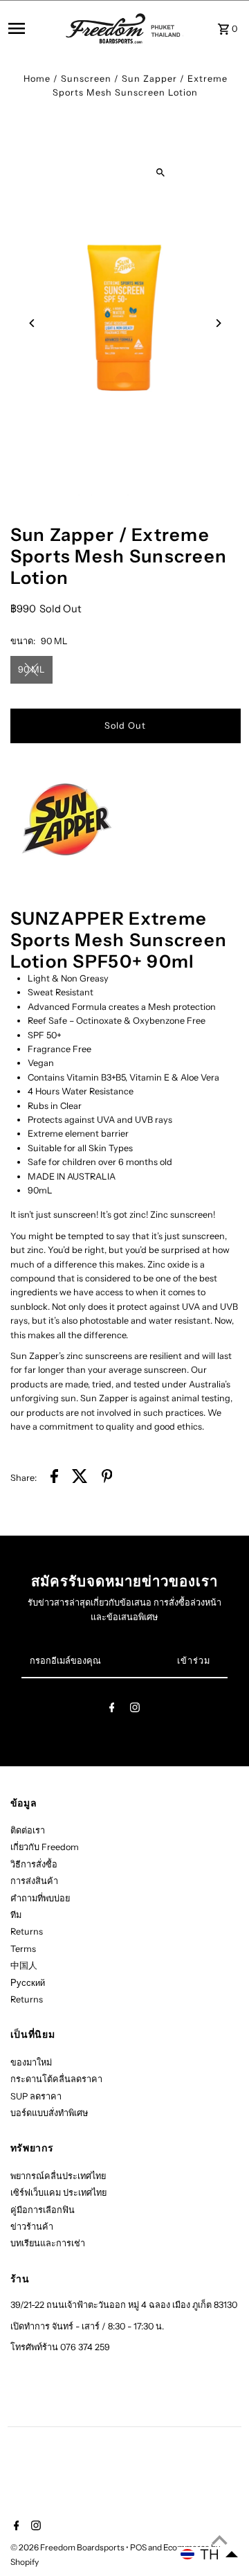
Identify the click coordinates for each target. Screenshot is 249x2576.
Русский (28, 1983)
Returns (27, 1931)
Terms (23, 1949)
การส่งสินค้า (34, 1881)
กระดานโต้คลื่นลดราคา (56, 2079)
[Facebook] (112, 1710)
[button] (210, 2555)
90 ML (31, 669)
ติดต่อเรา (28, 1830)
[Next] (218, 323)
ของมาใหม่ (31, 2062)
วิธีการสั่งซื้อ (34, 1864)
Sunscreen (86, 79)
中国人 (24, 1965)
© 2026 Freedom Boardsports (68, 2547)
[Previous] (33, 323)
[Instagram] (135, 1710)
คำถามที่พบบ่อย (40, 1898)
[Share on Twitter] (80, 1478)
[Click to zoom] (160, 173)
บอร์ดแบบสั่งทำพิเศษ (49, 2113)
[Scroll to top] (220, 2540)
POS (138, 2547)
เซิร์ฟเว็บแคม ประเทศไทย (58, 2193)
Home (37, 79)
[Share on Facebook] (54, 1478)
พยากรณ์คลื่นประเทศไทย (58, 2176)
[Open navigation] (33, 28)
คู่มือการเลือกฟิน (43, 2210)
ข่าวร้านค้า (32, 2227)
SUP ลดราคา (36, 2096)
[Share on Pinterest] (107, 1478)
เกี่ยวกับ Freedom (45, 1847)
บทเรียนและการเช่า (48, 2243)
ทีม (16, 1915)
